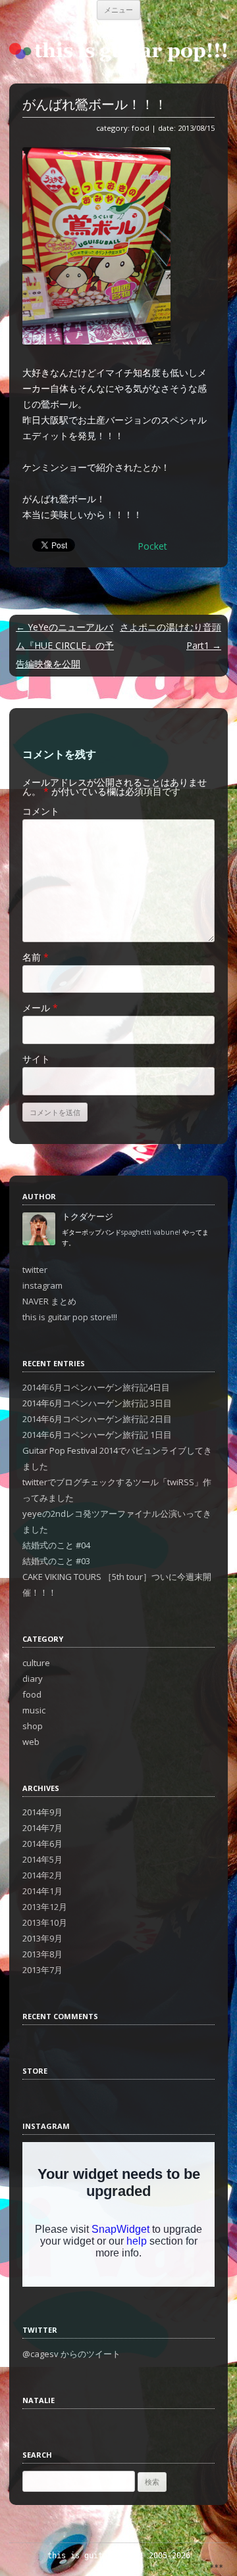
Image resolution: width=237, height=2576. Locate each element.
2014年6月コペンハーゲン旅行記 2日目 (97, 1419)
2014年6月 (42, 1844)
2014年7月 (42, 1828)
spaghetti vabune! (151, 1232)
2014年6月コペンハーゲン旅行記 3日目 (97, 1403)
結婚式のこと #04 (56, 1545)
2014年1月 (42, 1891)
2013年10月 (45, 1922)
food (141, 128)
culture (36, 1663)
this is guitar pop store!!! (70, 1317)
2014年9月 (42, 1812)
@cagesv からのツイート (71, 2354)
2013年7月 (42, 1970)
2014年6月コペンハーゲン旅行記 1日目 (97, 1435)
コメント (41, 811)
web (31, 1742)
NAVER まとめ (49, 1301)
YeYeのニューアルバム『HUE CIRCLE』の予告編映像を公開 (65, 645)
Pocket (152, 546)
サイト (36, 1059)
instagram (42, 1285)
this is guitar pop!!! (96, 2556)
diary (33, 1679)
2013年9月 (42, 1938)
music (34, 1710)
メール (40, 1008)
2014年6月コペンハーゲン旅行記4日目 (96, 1387)
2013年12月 (45, 1907)
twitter (35, 1270)
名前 (36, 957)
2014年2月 (42, 1875)
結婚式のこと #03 (56, 1561)
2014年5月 (42, 1859)
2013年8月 (42, 1954)
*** (216, 2567)
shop (33, 1726)
